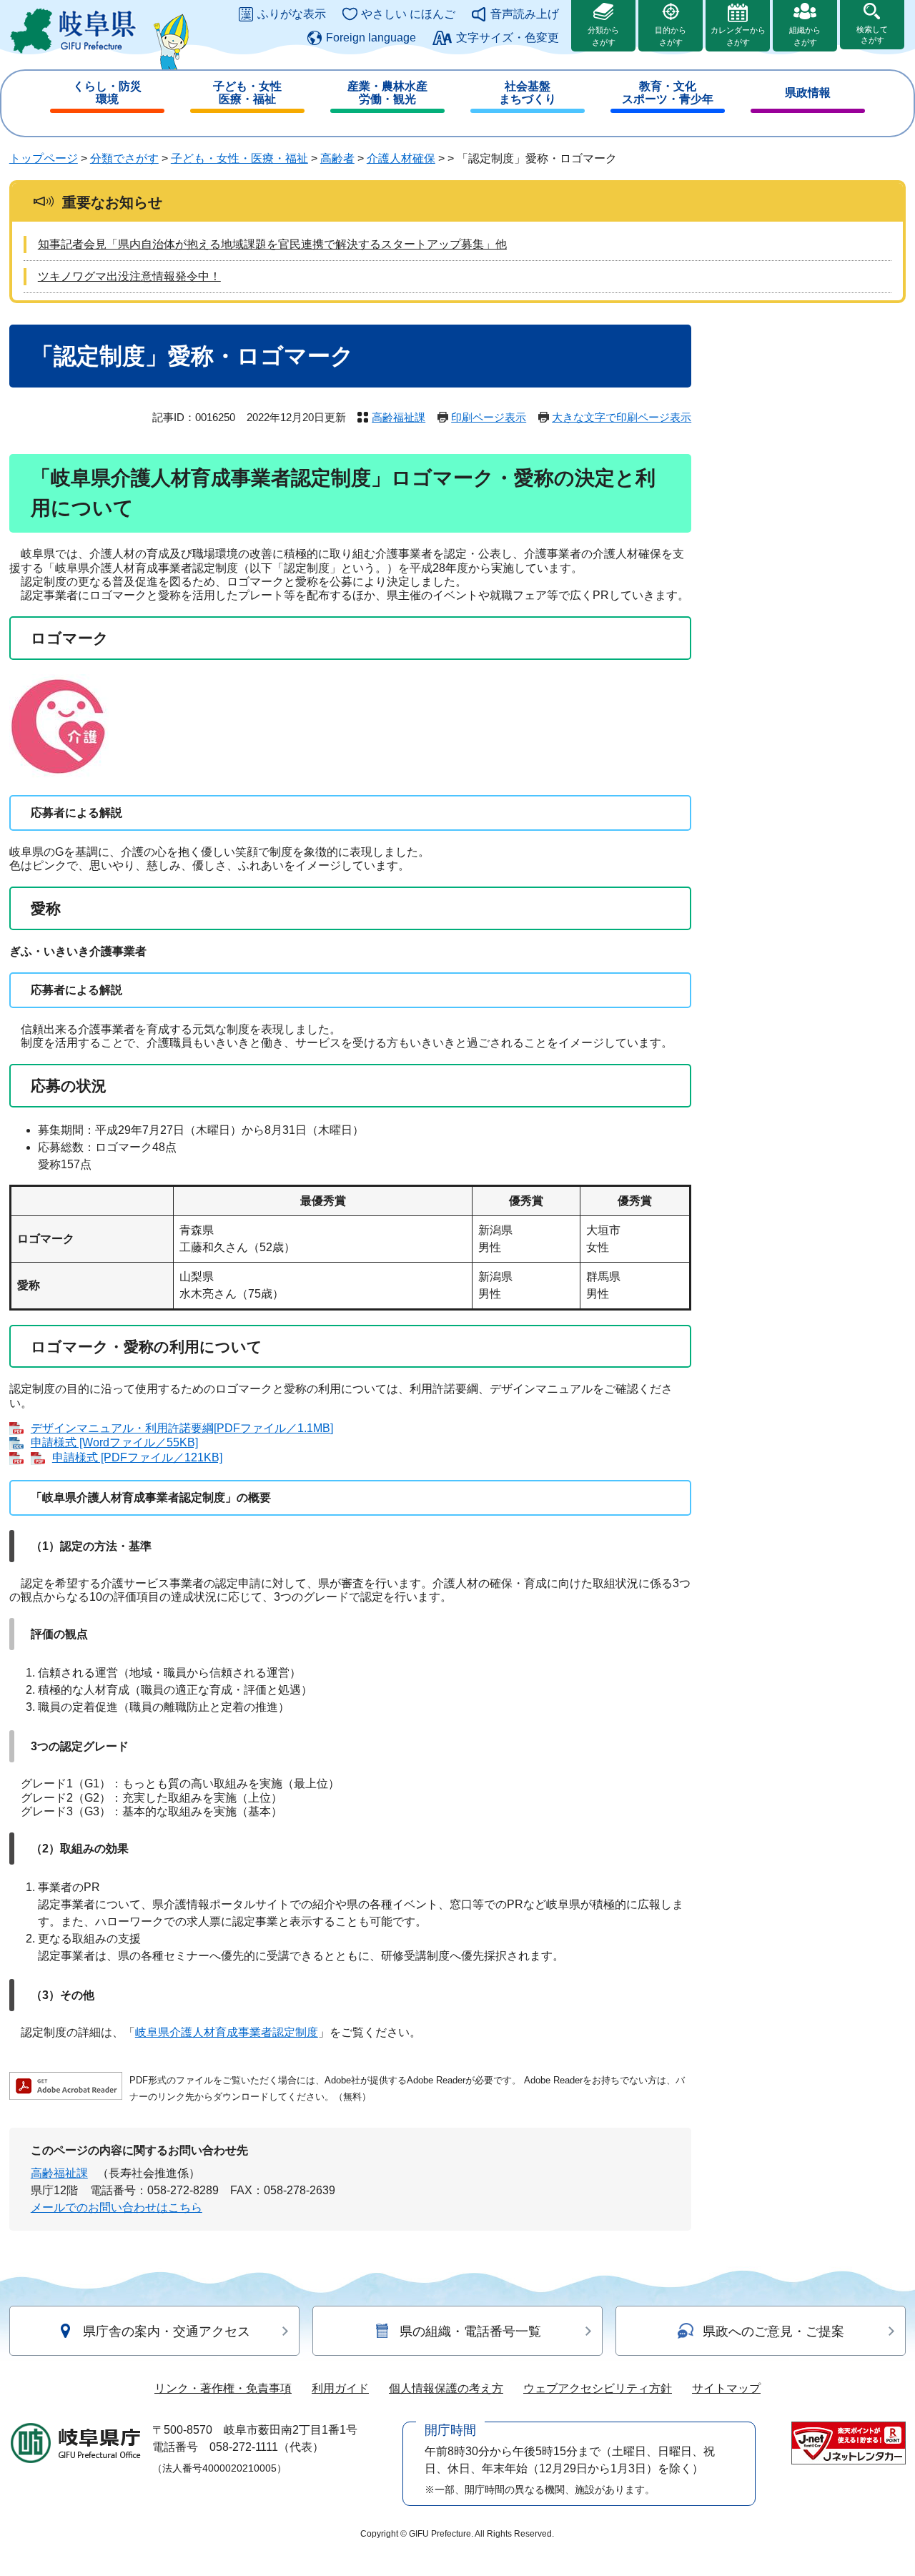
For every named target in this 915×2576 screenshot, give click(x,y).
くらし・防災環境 (107, 93)
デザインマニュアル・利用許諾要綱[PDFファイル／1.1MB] (182, 1428)
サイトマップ (726, 2388)
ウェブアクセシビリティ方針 (598, 2388)
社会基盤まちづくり (528, 93)
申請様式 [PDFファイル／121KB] (137, 1457)
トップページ (44, 158)
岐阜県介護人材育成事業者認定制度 (227, 2032)
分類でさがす (124, 158)
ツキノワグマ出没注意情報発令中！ (129, 276)
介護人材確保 (401, 158)
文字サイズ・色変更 (508, 38)
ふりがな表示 (292, 14)
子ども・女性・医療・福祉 (239, 158)
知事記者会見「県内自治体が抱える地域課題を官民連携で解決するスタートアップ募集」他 (272, 244)
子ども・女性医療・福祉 (247, 93)
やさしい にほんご (408, 14)
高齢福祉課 (399, 417)
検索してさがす (872, 35)
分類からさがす (603, 36)
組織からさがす (805, 36)
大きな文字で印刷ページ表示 (622, 417)
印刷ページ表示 (489, 417)
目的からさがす (671, 36)
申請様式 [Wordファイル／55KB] (114, 1442)
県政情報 (808, 93)
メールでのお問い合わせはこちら (117, 2207)
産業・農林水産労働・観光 (387, 93)
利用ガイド (340, 2388)
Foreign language (371, 38)
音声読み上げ (525, 14)
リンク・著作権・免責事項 (223, 2388)
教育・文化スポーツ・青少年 (668, 93)
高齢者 (337, 158)
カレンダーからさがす (738, 36)
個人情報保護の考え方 (446, 2388)
